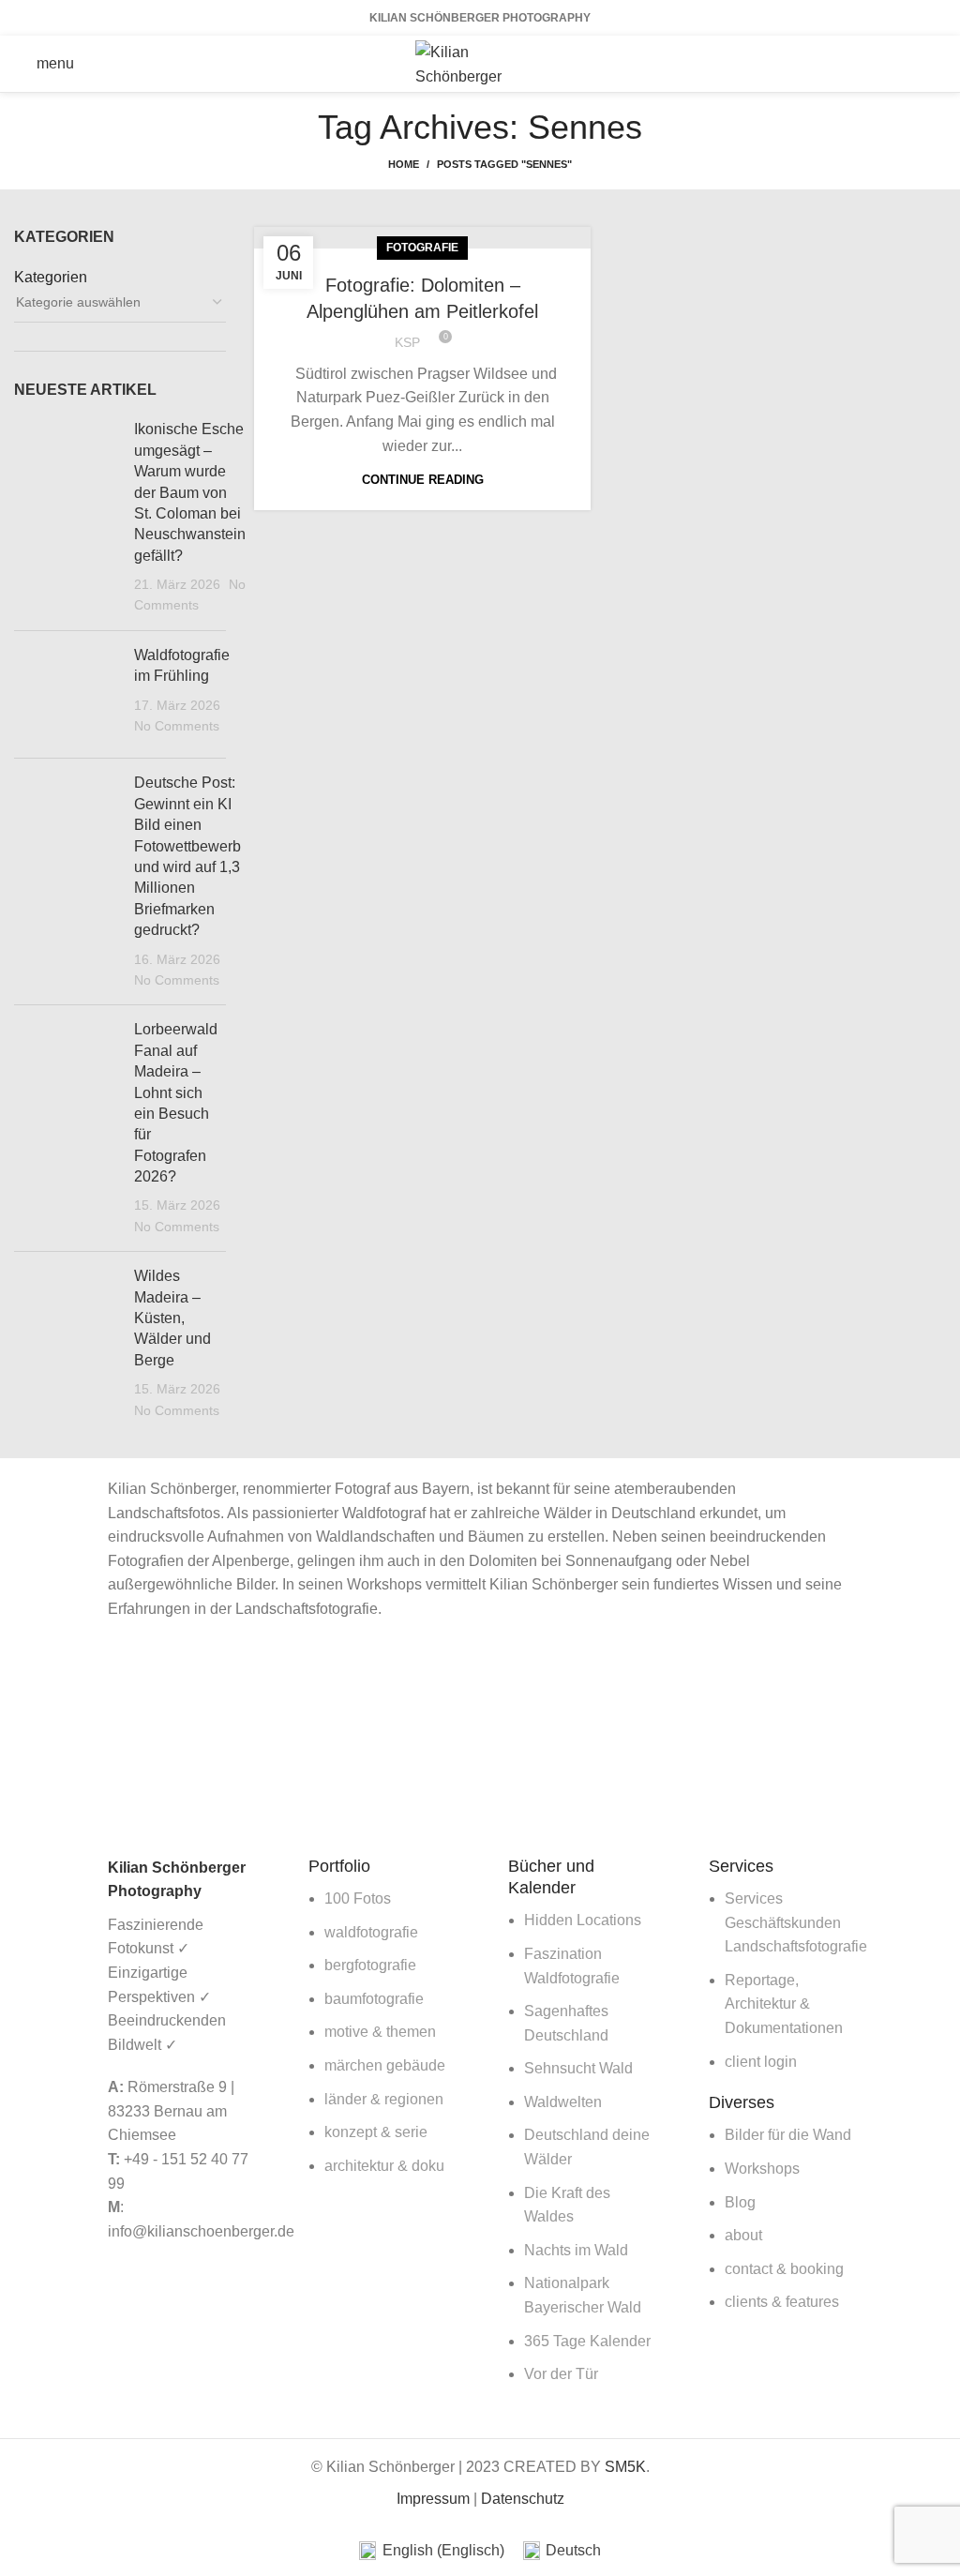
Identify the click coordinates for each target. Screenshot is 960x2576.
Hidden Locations (583, 1920)
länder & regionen (384, 2099)
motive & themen (380, 2032)
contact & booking (784, 2269)
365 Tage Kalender (587, 2341)
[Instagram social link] (909, 64)
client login (761, 2062)
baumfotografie (374, 1999)
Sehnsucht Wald (578, 2068)
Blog (740, 2202)
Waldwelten (563, 2102)
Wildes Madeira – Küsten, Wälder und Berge (172, 1318)
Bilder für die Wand (788, 2135)
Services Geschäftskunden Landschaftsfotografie (796, 1922)
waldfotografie (371, 1932)
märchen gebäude (385, 2065)
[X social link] (885, 64)
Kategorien (51, 277)
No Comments (177, 726)
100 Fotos (358, 1898)
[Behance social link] (934, 64)
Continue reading (423, 480)
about (743, 2235)
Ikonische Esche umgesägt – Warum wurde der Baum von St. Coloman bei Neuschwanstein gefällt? (190, 492)
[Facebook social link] (861, 64)
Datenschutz (523, 2499)
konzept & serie (376, 2132)
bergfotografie (370, 1965)
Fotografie (422, 248)
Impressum (433, 2499)
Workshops (762, 2169)
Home (404, 164)
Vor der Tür (561, 2374)
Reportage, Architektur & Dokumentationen (784, 2004)
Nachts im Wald (576, 2250)
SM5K (625, 2467)
